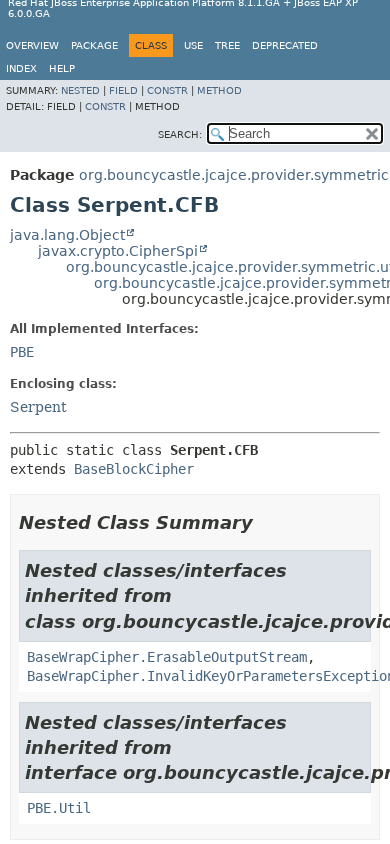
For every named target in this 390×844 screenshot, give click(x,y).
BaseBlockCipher (134, 469)
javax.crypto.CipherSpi (118, 251)
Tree (227, 45)
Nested (80, 90)
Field (123, 90)
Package (94, 45)
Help (62, 68)
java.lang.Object (67, 235)
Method (219, 90)
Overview (32, 45)
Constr (167, 90)
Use (193, 45)
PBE (22, 352)
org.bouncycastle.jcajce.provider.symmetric (234, 175)
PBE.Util (59, 808)
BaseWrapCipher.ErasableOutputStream (167, 657)
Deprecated (285, 45)
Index (21, 68)
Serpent (38, 407)
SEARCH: (180, 134)
